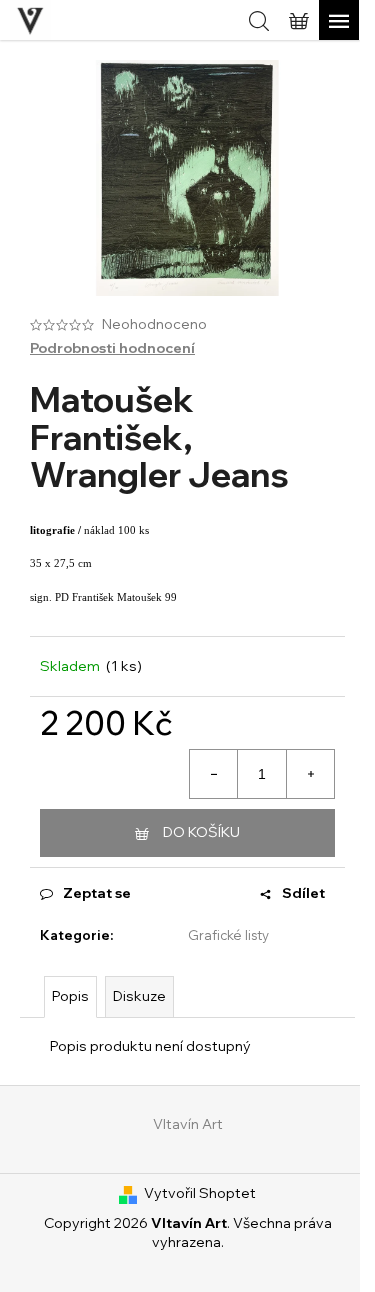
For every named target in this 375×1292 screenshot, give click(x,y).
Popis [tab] (70, 996)
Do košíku (201, 832)
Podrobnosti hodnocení (112, 348)
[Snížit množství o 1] (214, 774)
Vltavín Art (188, 1124)
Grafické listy (228, 935)
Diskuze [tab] (139, 996)
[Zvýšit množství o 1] (310, 774)
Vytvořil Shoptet (200, 1193)
